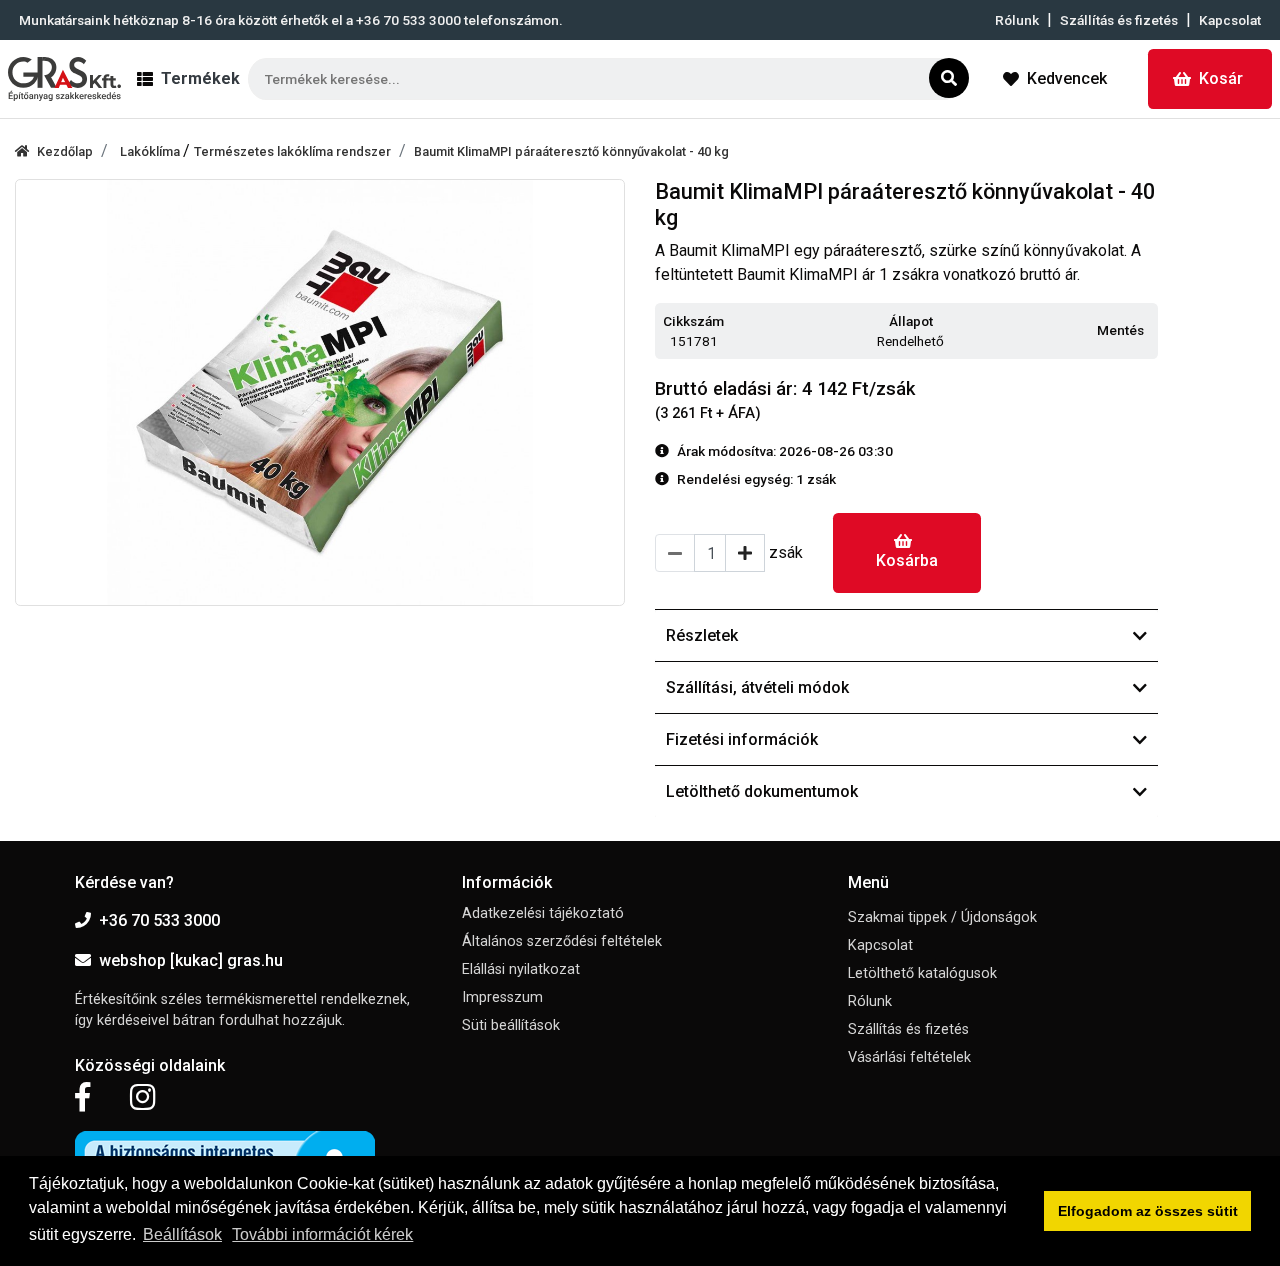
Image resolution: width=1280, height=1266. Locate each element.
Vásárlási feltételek (909, 1057)
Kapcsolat (1230, 20)
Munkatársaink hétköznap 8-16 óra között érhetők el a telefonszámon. (291, 20)
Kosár (1221, 78)
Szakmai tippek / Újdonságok (942, 917)
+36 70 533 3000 (159, 920)
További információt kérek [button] (322, 1234)
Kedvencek (1067, 78)
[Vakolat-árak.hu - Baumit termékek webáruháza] (64, 79)
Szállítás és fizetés (1119, 20)
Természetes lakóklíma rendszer (292, 151)
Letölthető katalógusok (922, 973)
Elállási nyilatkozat (521, 969)
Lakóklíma (151, 151)
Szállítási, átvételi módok (757, 687)
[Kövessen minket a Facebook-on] (82, 1098)
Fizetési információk (742, 739)
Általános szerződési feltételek (562, 941)
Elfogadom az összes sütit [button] (1148, 1211)
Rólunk (1017, 20)
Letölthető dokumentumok (762, 791)
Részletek (702, 635)
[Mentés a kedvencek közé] (1149, 331)
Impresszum (502, 997)
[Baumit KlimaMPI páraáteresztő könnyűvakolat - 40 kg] (320, 393)
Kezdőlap (65, 151)
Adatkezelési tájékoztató (543, 913)
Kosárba (907, 560)
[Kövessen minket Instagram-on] (143, 1098)
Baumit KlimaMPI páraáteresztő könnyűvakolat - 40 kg (571, 151)
